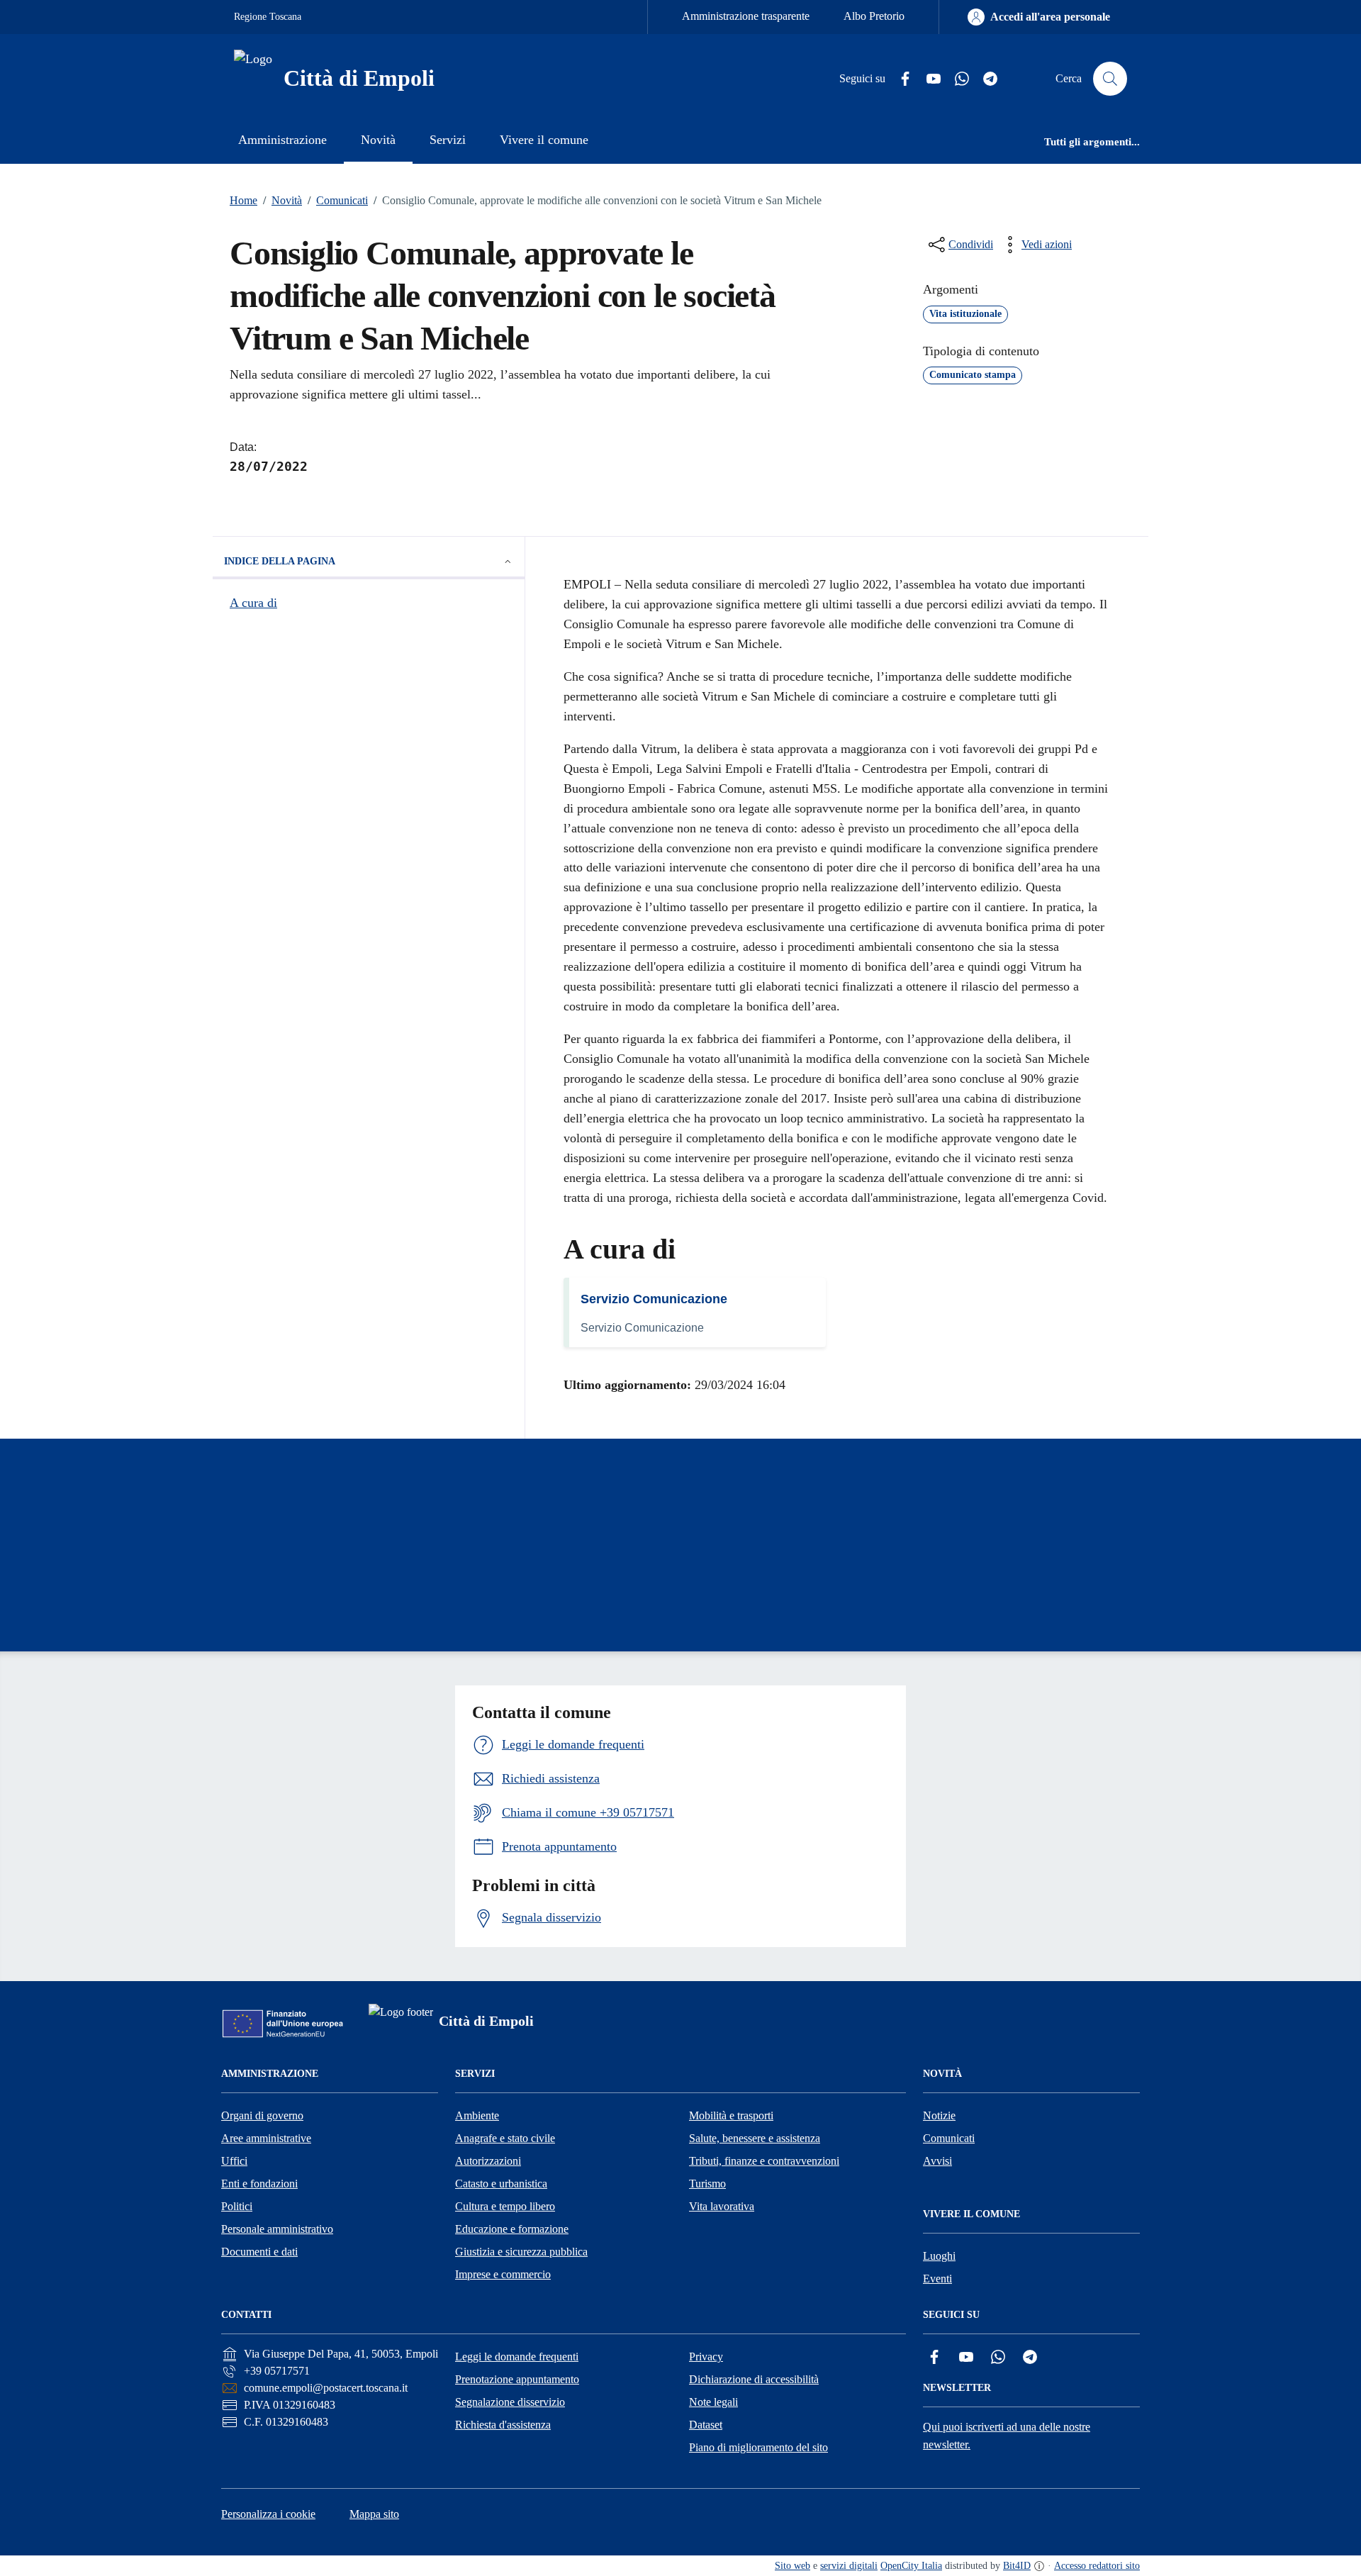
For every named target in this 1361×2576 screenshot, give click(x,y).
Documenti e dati (259, 2252)
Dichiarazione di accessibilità (754, 2379)
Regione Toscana (268, 17)
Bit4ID (1017, 2566)
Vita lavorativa (722, 2206)
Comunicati (338, 200)
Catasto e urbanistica (501, 2184)
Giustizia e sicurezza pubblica (521, 2252)
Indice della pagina (280, 561)
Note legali (713, 2402)
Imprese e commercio (503, 2274)
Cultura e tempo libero (505, 2206)
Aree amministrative (266, 2138)
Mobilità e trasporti (731, 2115)
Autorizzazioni (488, 2161)
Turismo (707, 2184)
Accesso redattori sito (1097, 2566)
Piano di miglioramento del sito (758, 2447)
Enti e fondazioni (259, 2184)
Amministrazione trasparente (746, 16)
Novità (282, 200)
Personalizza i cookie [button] (268, 2514)
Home (243, 200)
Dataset (706, 2425)
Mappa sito (374, 2514)
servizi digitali (849, 2566)
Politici (237, 2206)
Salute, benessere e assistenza (755, 2138)
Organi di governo (262, 2115)
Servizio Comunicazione (654, 1299)
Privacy (706, 2357)
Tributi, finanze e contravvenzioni (764, 2161)
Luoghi (939, 2256)
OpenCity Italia (911, 2566)
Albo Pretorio (874, 16)
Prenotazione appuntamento (517, 2379)
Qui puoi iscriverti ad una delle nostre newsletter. (1007, 2436)
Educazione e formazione (512, 2229)
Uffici (234, 2161)
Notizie (939, 2115)
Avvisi (937, 2161)
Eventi (937, 2279)
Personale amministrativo (277, 2229)
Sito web (792, 2566)
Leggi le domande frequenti (517, 2357)
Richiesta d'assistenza (503, 2425)
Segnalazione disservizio (510, 2402)
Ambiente (477, 2115)
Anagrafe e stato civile (505, 2138)
